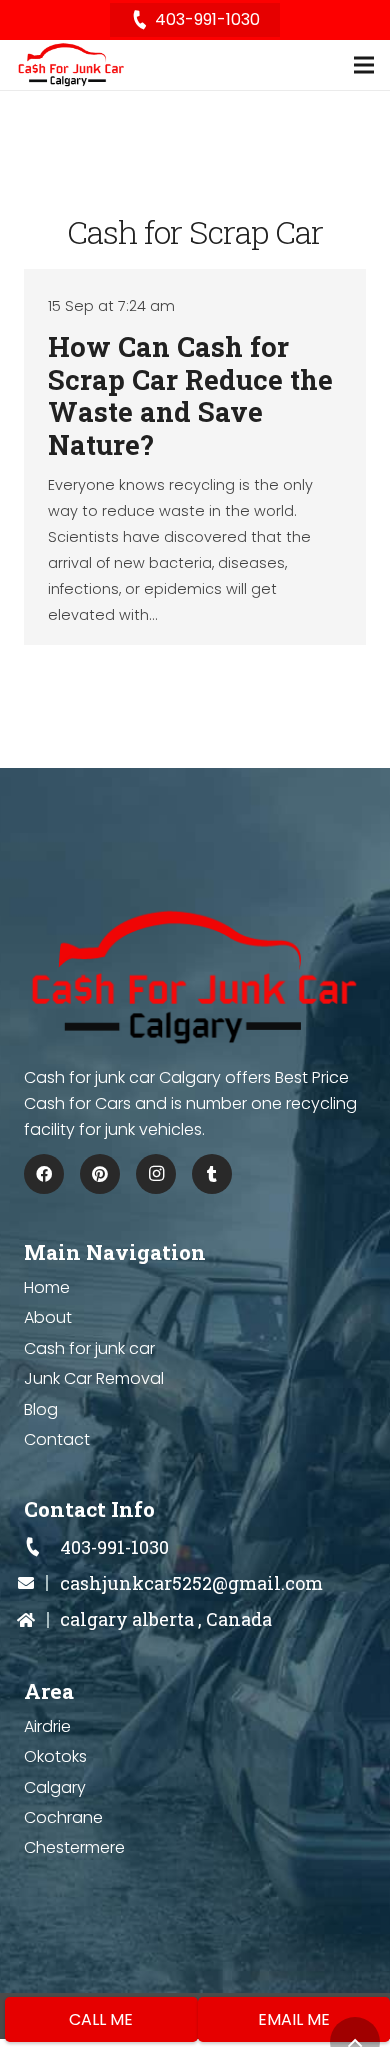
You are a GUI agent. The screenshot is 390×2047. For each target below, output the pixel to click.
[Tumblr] (212, 1174)
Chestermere (74, 1847)
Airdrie (47, 1726)
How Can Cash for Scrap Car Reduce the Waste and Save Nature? (190, 395)
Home (47, 1287)
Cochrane (63, 1817)
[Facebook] (44, 1174)
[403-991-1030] (42, 1548)
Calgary (55, 1787)
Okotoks (55, 1756)
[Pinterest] (100, 1174)
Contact (57, 1439)
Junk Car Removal (94, 1378)
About (48, 1317)
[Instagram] (156, 1174)
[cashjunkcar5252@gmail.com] (42, 1584)
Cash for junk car (89, 1348)
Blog (41, 1409)
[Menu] (364, 65)
